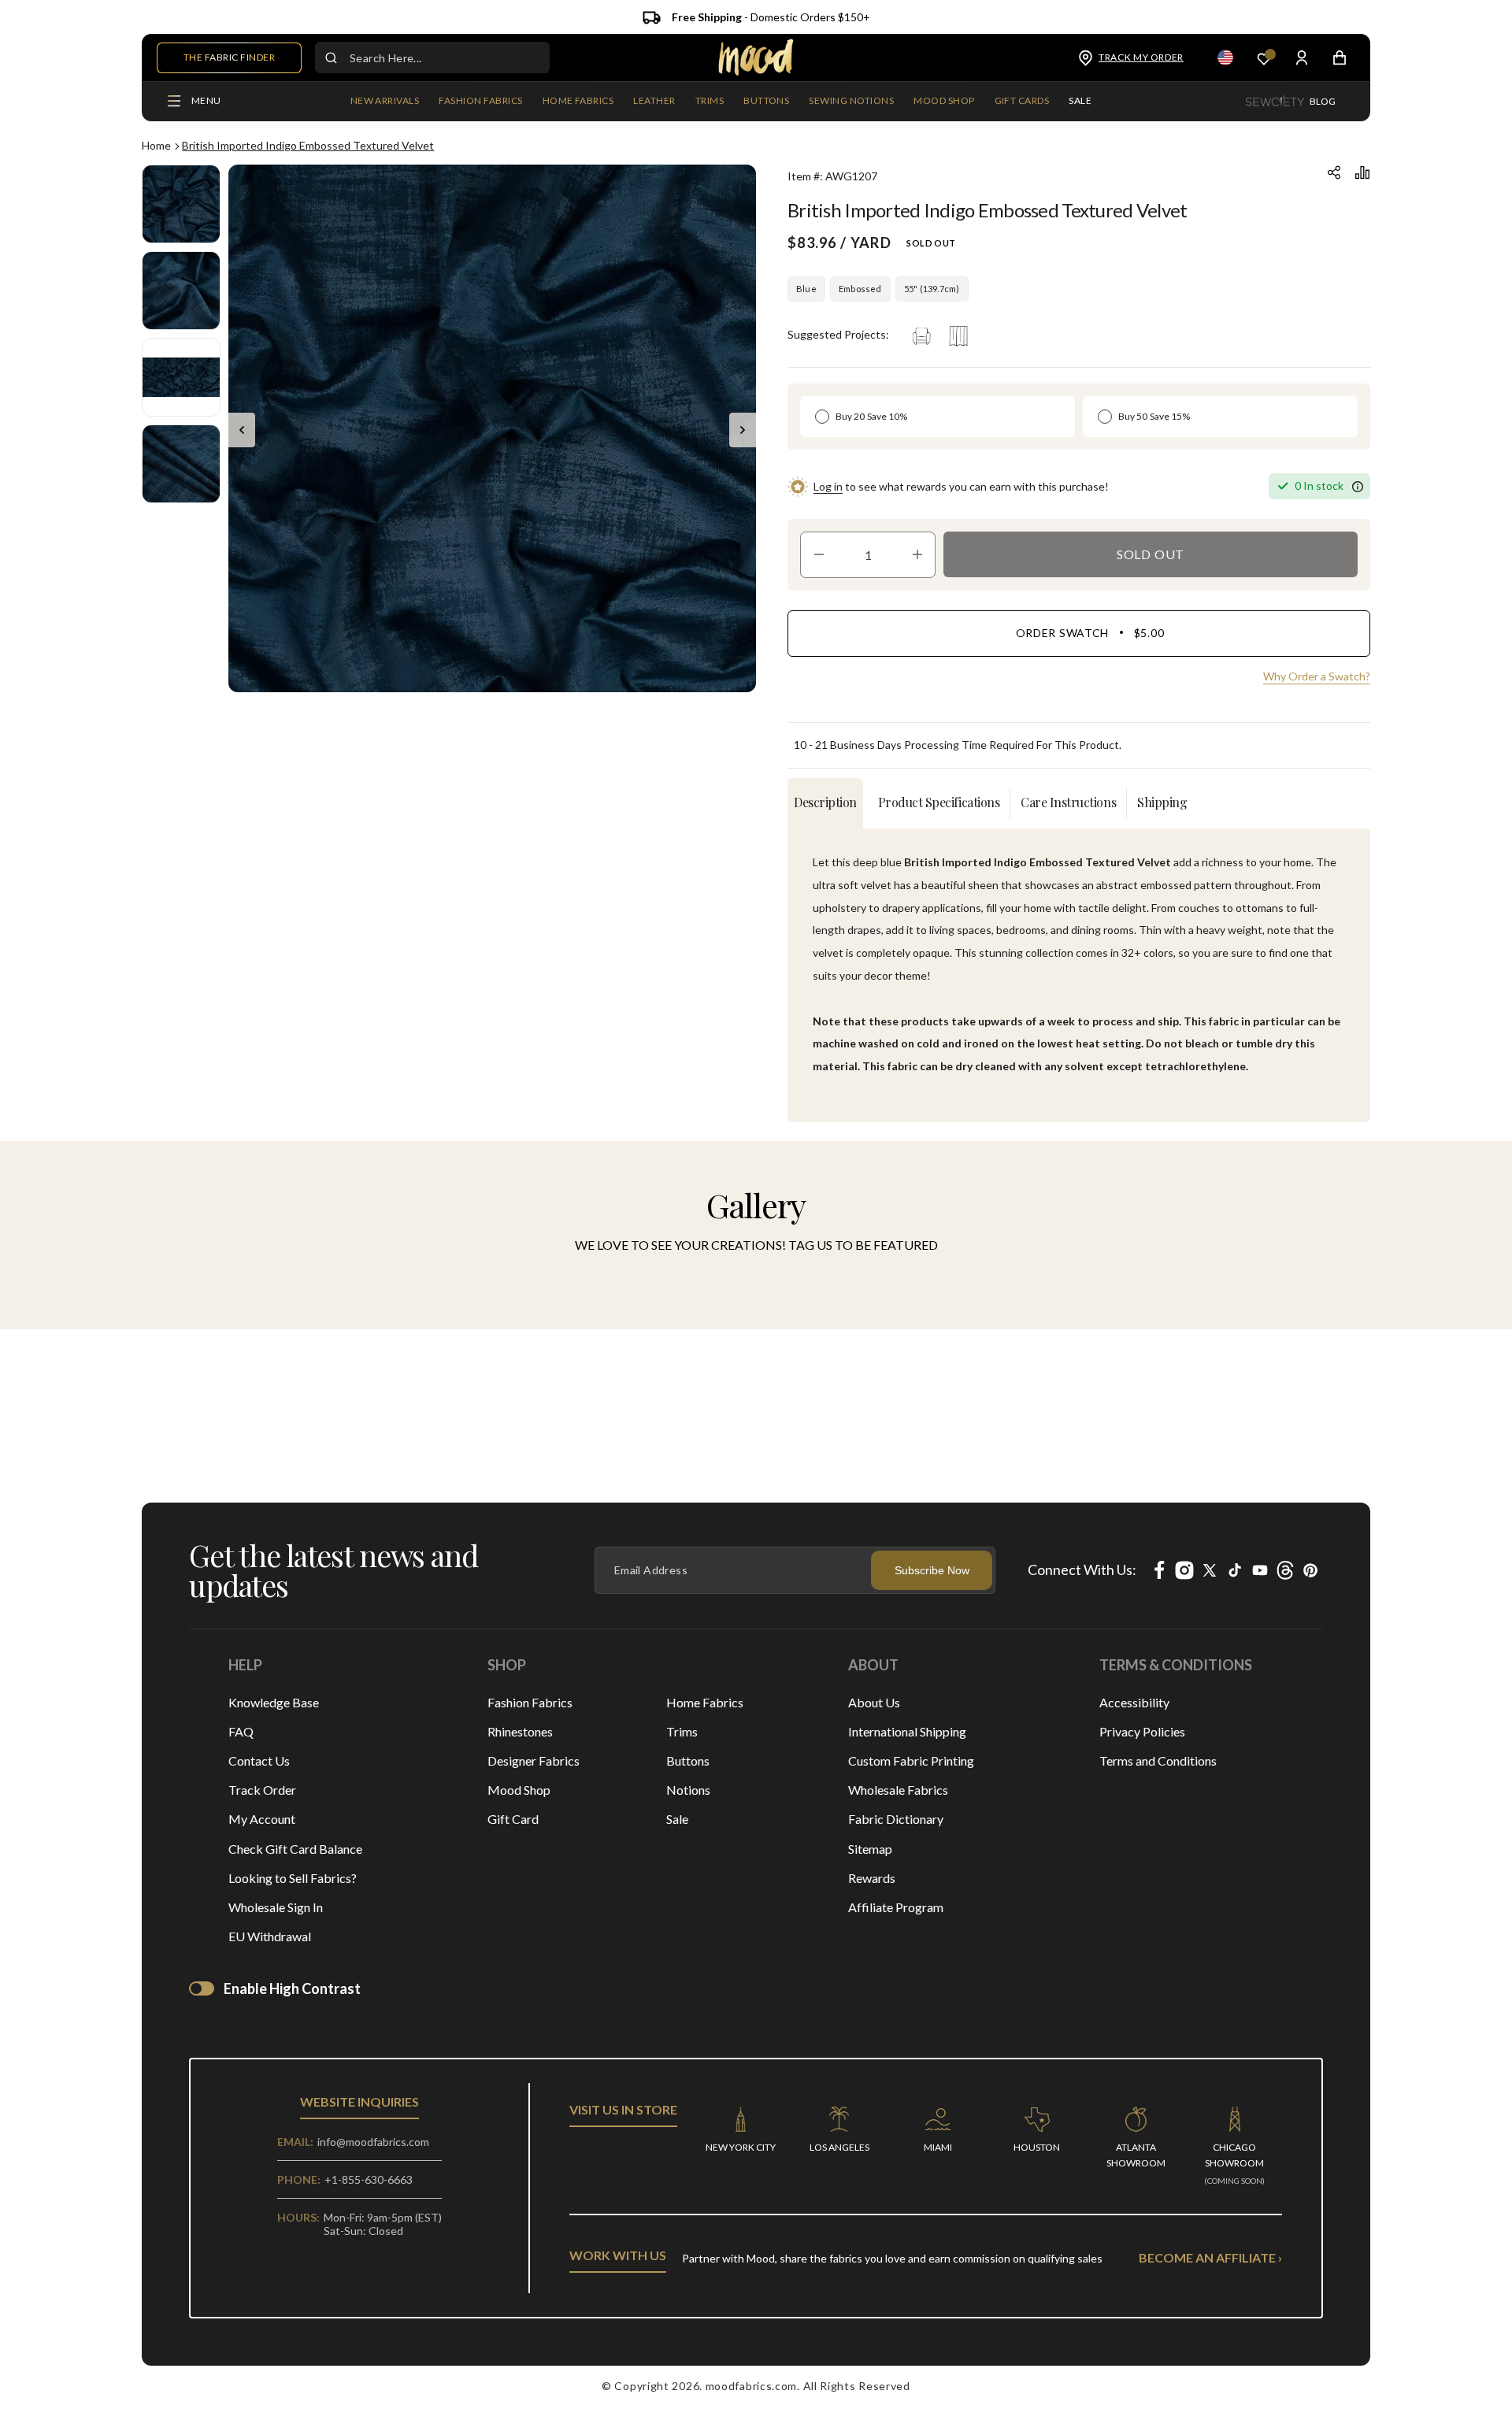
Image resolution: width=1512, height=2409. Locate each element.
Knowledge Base (274, 1702)
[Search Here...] (331, 57)
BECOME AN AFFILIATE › (1210, 2257)
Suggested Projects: (838, 334)
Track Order (262, 1790)
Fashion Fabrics (530, 1702)
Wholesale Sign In (276, 1907)
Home (156, 145)
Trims (682, 1731)
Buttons (688, 1760)
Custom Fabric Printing (911, 1760)
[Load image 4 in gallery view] (181, 464)
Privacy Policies (1142, 1731)
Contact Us (259, 1760)
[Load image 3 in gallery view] (181, 377)
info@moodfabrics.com (373, 2142)
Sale (677, 1819)
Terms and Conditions (1158, 1760)
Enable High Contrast (292, 1988)
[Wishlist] (1264, 58)
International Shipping (907, 1731)
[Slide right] (743, 430)
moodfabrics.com (752, 2386)
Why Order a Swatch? (1317, 676)
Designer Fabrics (534, 1760)
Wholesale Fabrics (898, 1790)
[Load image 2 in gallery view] (181, 291)
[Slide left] (242, 430)
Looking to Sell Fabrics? (293, 1878)
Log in (828, 486)
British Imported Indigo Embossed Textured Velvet (308, 145)
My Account (262, 1819)
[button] (480, 102)
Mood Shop (519, 1790)
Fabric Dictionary (896, 1819)
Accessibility (1134, 1702)
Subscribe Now (932, 1570)
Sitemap (870, 1849)
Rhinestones (520, 1731)
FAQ (241, 1731)
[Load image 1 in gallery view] (181, 204)
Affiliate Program (896, 1907)
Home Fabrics (705, 1702)
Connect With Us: (1082, 1570)
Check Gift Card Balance (295, 1849)
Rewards (872, 1878)
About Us (874, 1702)
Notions (688, 1790)
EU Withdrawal (270, 1936)
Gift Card (513, 1819)
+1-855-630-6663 (369, 2179)
